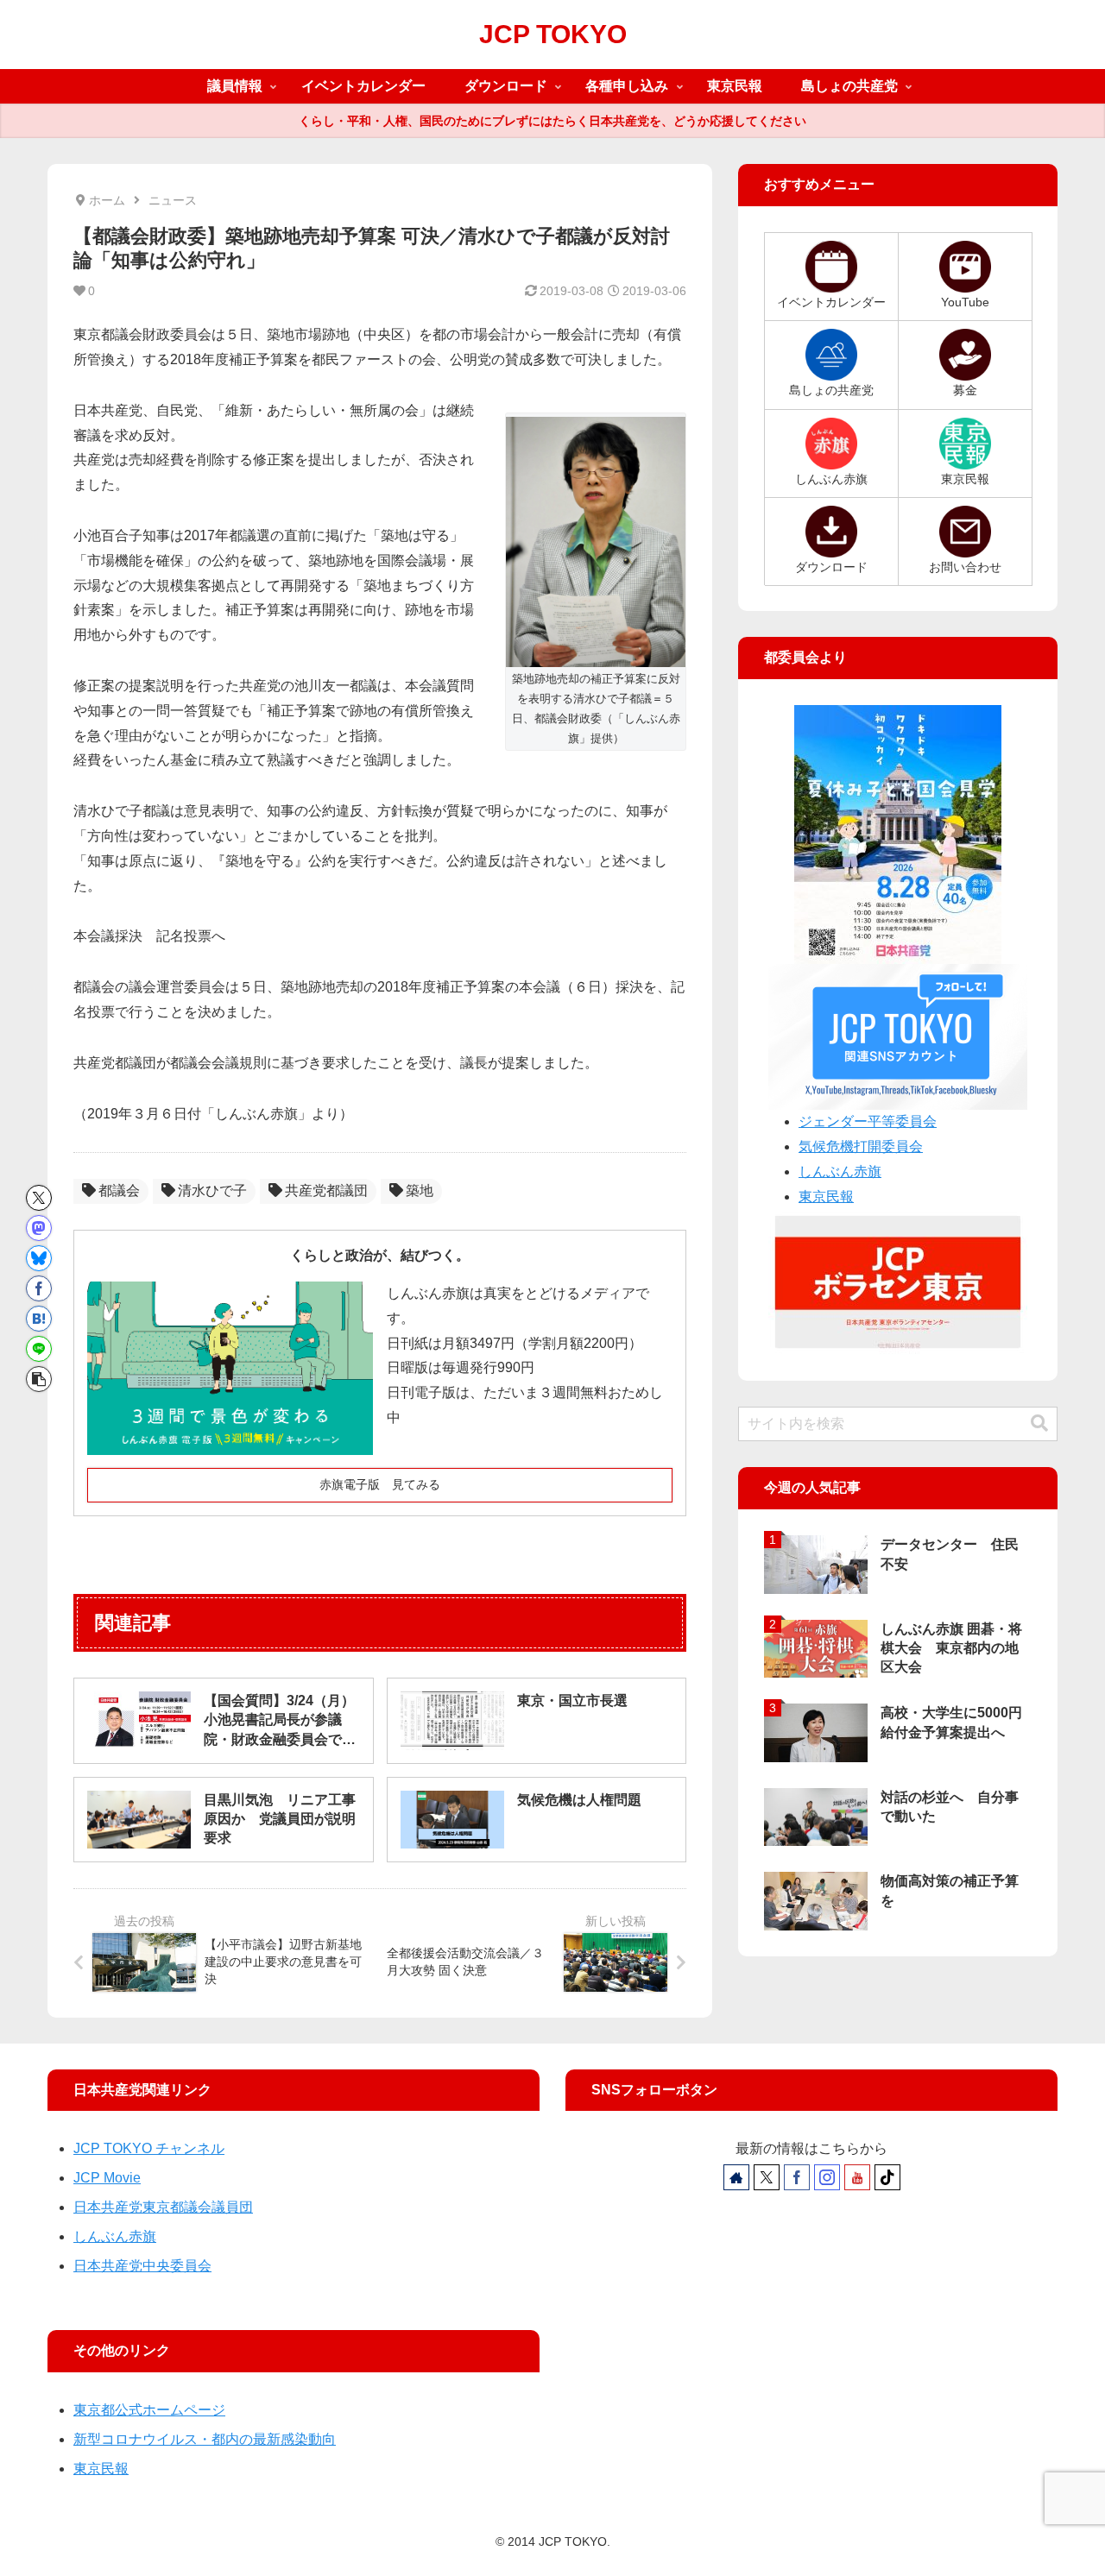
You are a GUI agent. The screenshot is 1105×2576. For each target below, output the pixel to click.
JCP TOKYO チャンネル (149, 2148)
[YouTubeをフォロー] (857, 2177)
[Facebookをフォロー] (797, 2177)
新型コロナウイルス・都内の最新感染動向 (205, 2439)
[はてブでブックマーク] (39, 1319)
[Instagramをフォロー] (827, 2177)
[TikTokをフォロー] (887, 2177)
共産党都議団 (326, 1190)
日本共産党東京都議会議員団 (163, 2207)
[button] (39, 1379)
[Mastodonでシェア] (39, 1228)
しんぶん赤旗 (840, 1171)
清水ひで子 (212, 1190)
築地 (420, 1190)
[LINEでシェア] (39, 1349)
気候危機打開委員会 (861, 1146)
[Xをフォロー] (767, 2177)
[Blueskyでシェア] (39, 1258)
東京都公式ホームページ (149, 2410)
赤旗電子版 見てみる (380, 1484)
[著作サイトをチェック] (736, 2177)
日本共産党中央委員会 (142, 2266)
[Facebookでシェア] (39, 1288)
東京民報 (826, 1197)
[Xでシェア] (39, 1198)
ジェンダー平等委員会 (868, 1121)
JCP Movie (107, 2178)
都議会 (119, 1190)
